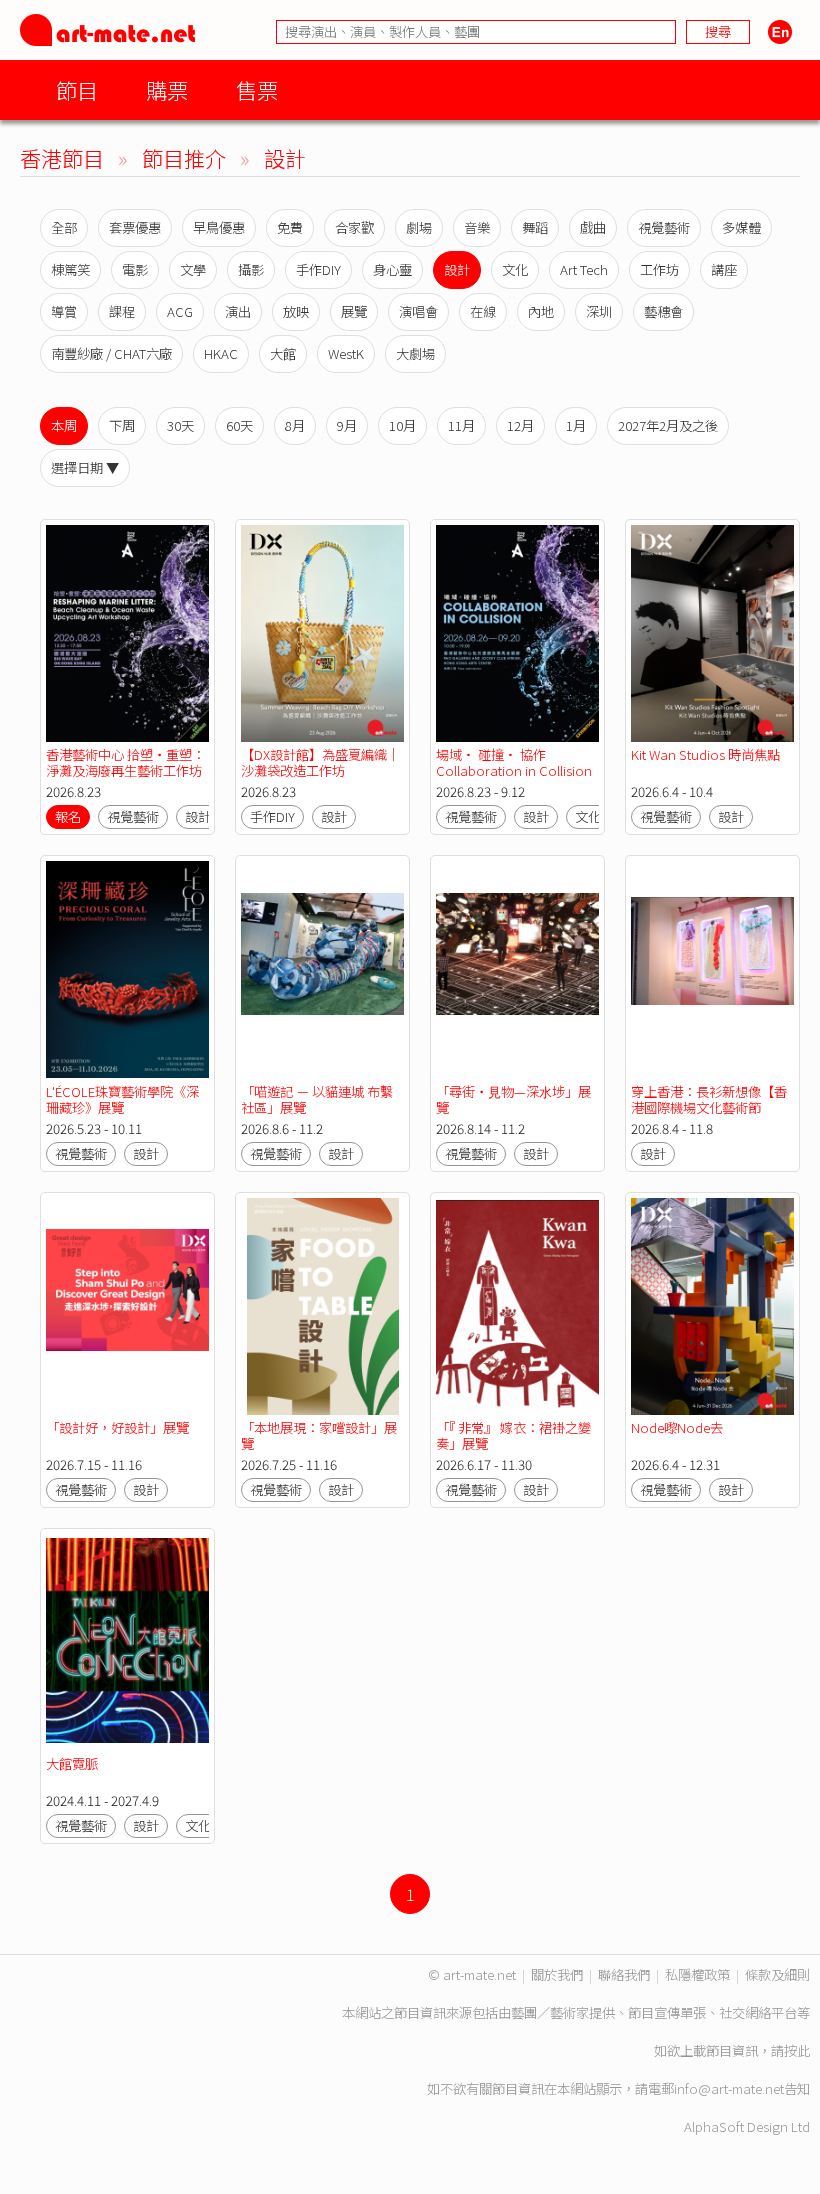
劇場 (419, 227)
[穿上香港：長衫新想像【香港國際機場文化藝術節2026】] (712, 969)
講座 (724, 269)
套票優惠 (135, 227)
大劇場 (415, 353)
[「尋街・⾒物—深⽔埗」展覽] (517, 969)
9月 (347, 425)
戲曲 (593, 227)
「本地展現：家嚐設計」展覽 (319, 1435)
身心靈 (392, 269)
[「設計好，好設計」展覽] (127, 1306)
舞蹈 (535, 227)
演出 (238, 311)
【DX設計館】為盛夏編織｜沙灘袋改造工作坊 (320, 762)
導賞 (64, 311)
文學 (193, 269)
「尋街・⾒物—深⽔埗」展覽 (513, 1099)
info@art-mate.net (729, 2088)
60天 (239, 425)
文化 (515, 269)
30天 (180, 425)
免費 (290, 227)
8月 (295, 425)
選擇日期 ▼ (85, 467)
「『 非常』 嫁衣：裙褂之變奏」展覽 (513, 1435)
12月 (520, 425)
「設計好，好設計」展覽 (117, 1427)
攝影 (251, 269)
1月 (576, 425)
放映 (296, 311)
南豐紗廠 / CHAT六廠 (111, 353)
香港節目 (62, 157)
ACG (180, 311)
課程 (122, 311)
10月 (402, 425)
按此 (797, 2050)
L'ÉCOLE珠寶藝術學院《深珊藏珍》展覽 (122, 1099)
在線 (483, 311)
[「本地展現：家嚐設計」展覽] (322, 1306)
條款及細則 (777, 1974)
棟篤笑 (70, 269)
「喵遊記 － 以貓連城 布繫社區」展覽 (317, 1099)
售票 (257, 89)
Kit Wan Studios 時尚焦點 (705, 754)
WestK (346, 353)
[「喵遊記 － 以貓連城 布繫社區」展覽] (322, 969)
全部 (64, 227)
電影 (135, 269)
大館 (283, 353)
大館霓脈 (72, 1763)
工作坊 (659, 269)
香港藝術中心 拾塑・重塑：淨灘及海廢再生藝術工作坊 (125, 762)
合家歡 (354, 227)
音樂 (477, 227)
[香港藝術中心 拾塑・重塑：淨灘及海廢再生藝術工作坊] (127, 633)
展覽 (354, 311)
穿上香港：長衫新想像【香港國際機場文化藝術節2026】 (709, 1107)
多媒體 (741, 227)
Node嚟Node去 (677, 1427)
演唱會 (418, 311)
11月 (461, 425)
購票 (167, 89)
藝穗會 (663, 311)
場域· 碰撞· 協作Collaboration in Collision (514, 762)
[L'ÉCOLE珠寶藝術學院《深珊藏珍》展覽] (127, 969)
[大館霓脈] (127, 1642)
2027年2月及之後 (668, 425)
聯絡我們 (624, 1974)
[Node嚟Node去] (712, 1306)
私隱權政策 (697, 1974)
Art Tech (584, 269)
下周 (122, 425)
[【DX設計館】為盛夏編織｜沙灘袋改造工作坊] (322, 633)
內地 (541, 311)
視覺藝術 (664, 227)
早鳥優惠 (219, 227)
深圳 (599, 311)
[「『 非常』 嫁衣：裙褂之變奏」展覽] (517, 1306)
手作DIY (318, 269)
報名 (68, 816)
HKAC (221, 353)
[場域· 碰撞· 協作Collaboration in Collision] (517, 633)
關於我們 (557, 1974)
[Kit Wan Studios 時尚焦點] (712, 633)
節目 (77, 89)
